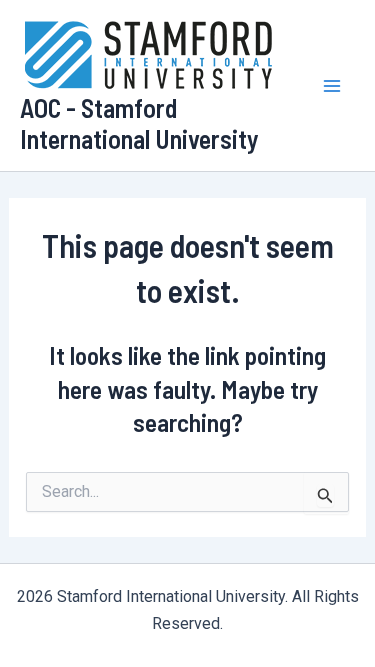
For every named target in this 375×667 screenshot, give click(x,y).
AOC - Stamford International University (139, 123)
